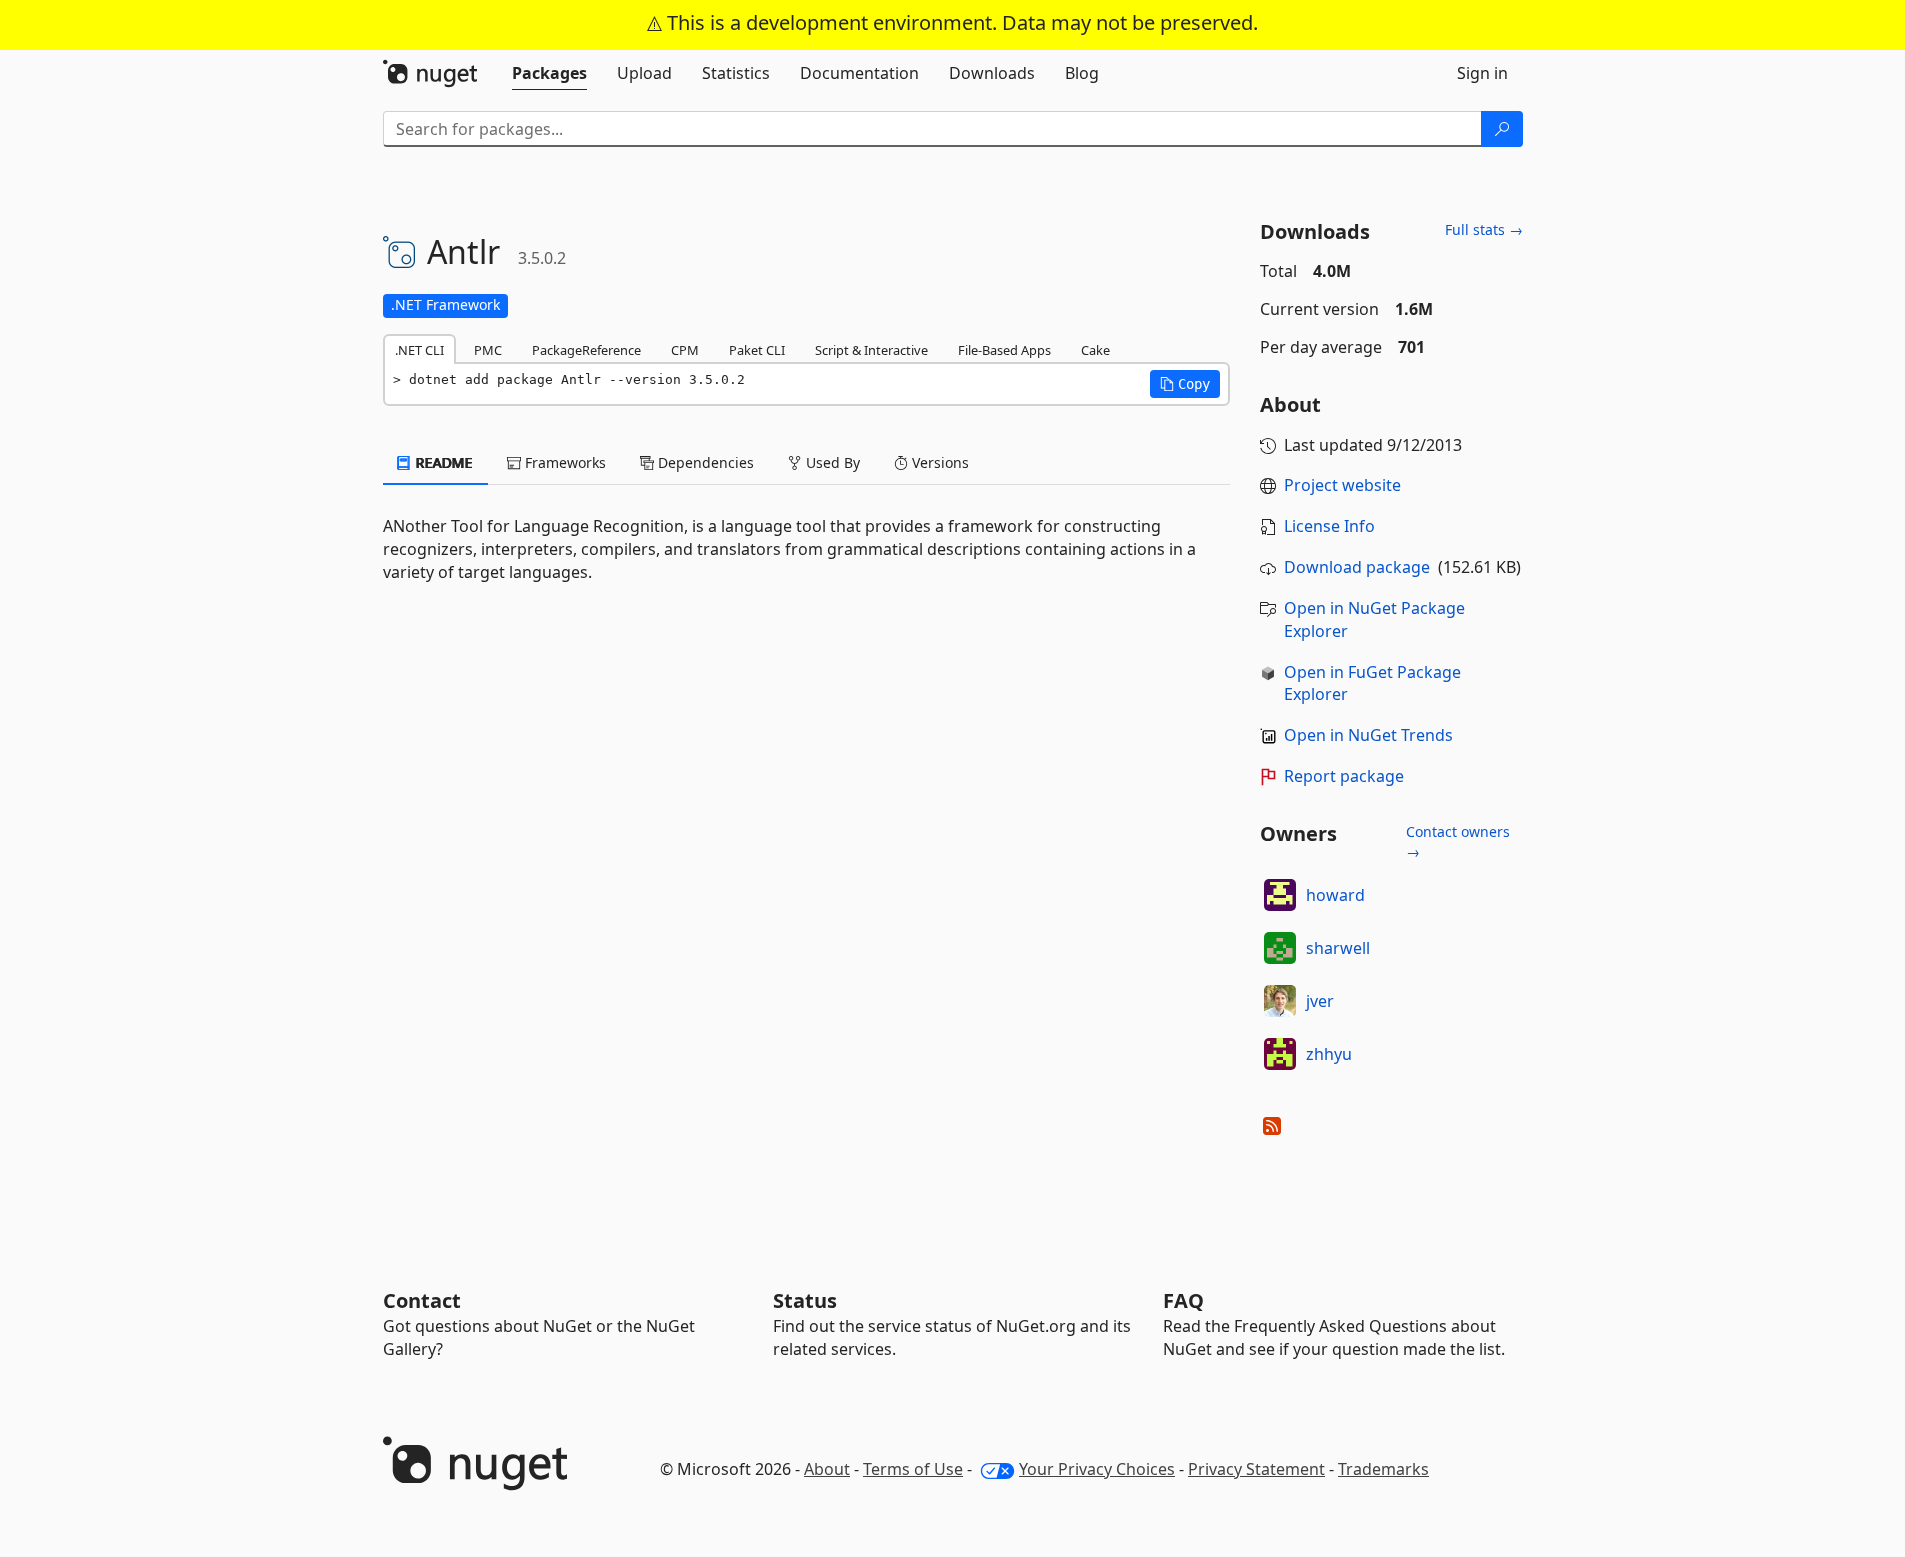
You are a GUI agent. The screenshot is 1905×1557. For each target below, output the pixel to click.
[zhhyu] (1280, 1054)
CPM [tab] (685, 350)
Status (805, 1300)
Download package (1357, 567)
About (827, 1469)
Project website (1342, 485)
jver (1320, 1001)
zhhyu (1329, 1054)
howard (1335, 895)
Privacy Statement (1256, 1469)
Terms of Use (913, 1469)
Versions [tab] (938, 462)
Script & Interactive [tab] (871, 350)
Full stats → (1484, 229)
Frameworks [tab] (563, 462)
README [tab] (442, 462)
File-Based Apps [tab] (1004, 350)
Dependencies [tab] (704, 462)
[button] (1185, 384)
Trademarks (1383, 1469)
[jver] (1280, 1001)
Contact (422, 1300)
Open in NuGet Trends (1368, 735)
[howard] (1280, 895)
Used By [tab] (831, 462)
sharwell (1338, 948)
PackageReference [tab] (586, 350)
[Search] (1502, 129)
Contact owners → (1458, 841)
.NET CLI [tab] (419, 350)
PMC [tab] (488, 350)
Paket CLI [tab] (757, 350)
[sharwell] (1280, 948)
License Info (1329, 526)
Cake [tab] (1095, 350)
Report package (1344, 776)
